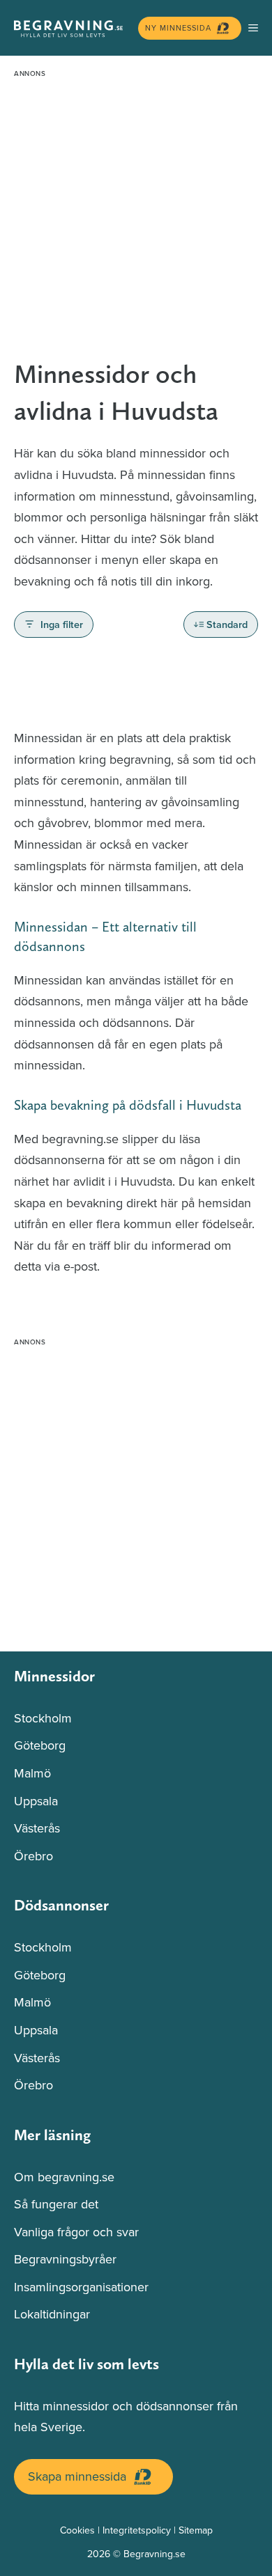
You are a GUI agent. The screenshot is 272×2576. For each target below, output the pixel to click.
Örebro (33, 1856)
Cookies (77, 2530)
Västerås (37, 1828)
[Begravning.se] (73, 28)
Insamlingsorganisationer (81, 2287)
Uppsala (36, 1801)
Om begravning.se (64, 2177)
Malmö (32, 1773)
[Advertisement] (136, 219)
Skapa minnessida (77, 2476)
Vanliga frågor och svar (76, 2232)
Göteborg (40, 1745)
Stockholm (43, 1718)
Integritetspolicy (137, 2530)
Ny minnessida (178, 28)
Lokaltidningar (52, 2314)
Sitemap (196, 2530)
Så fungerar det (56, 2204)
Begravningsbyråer (65, 2259)
